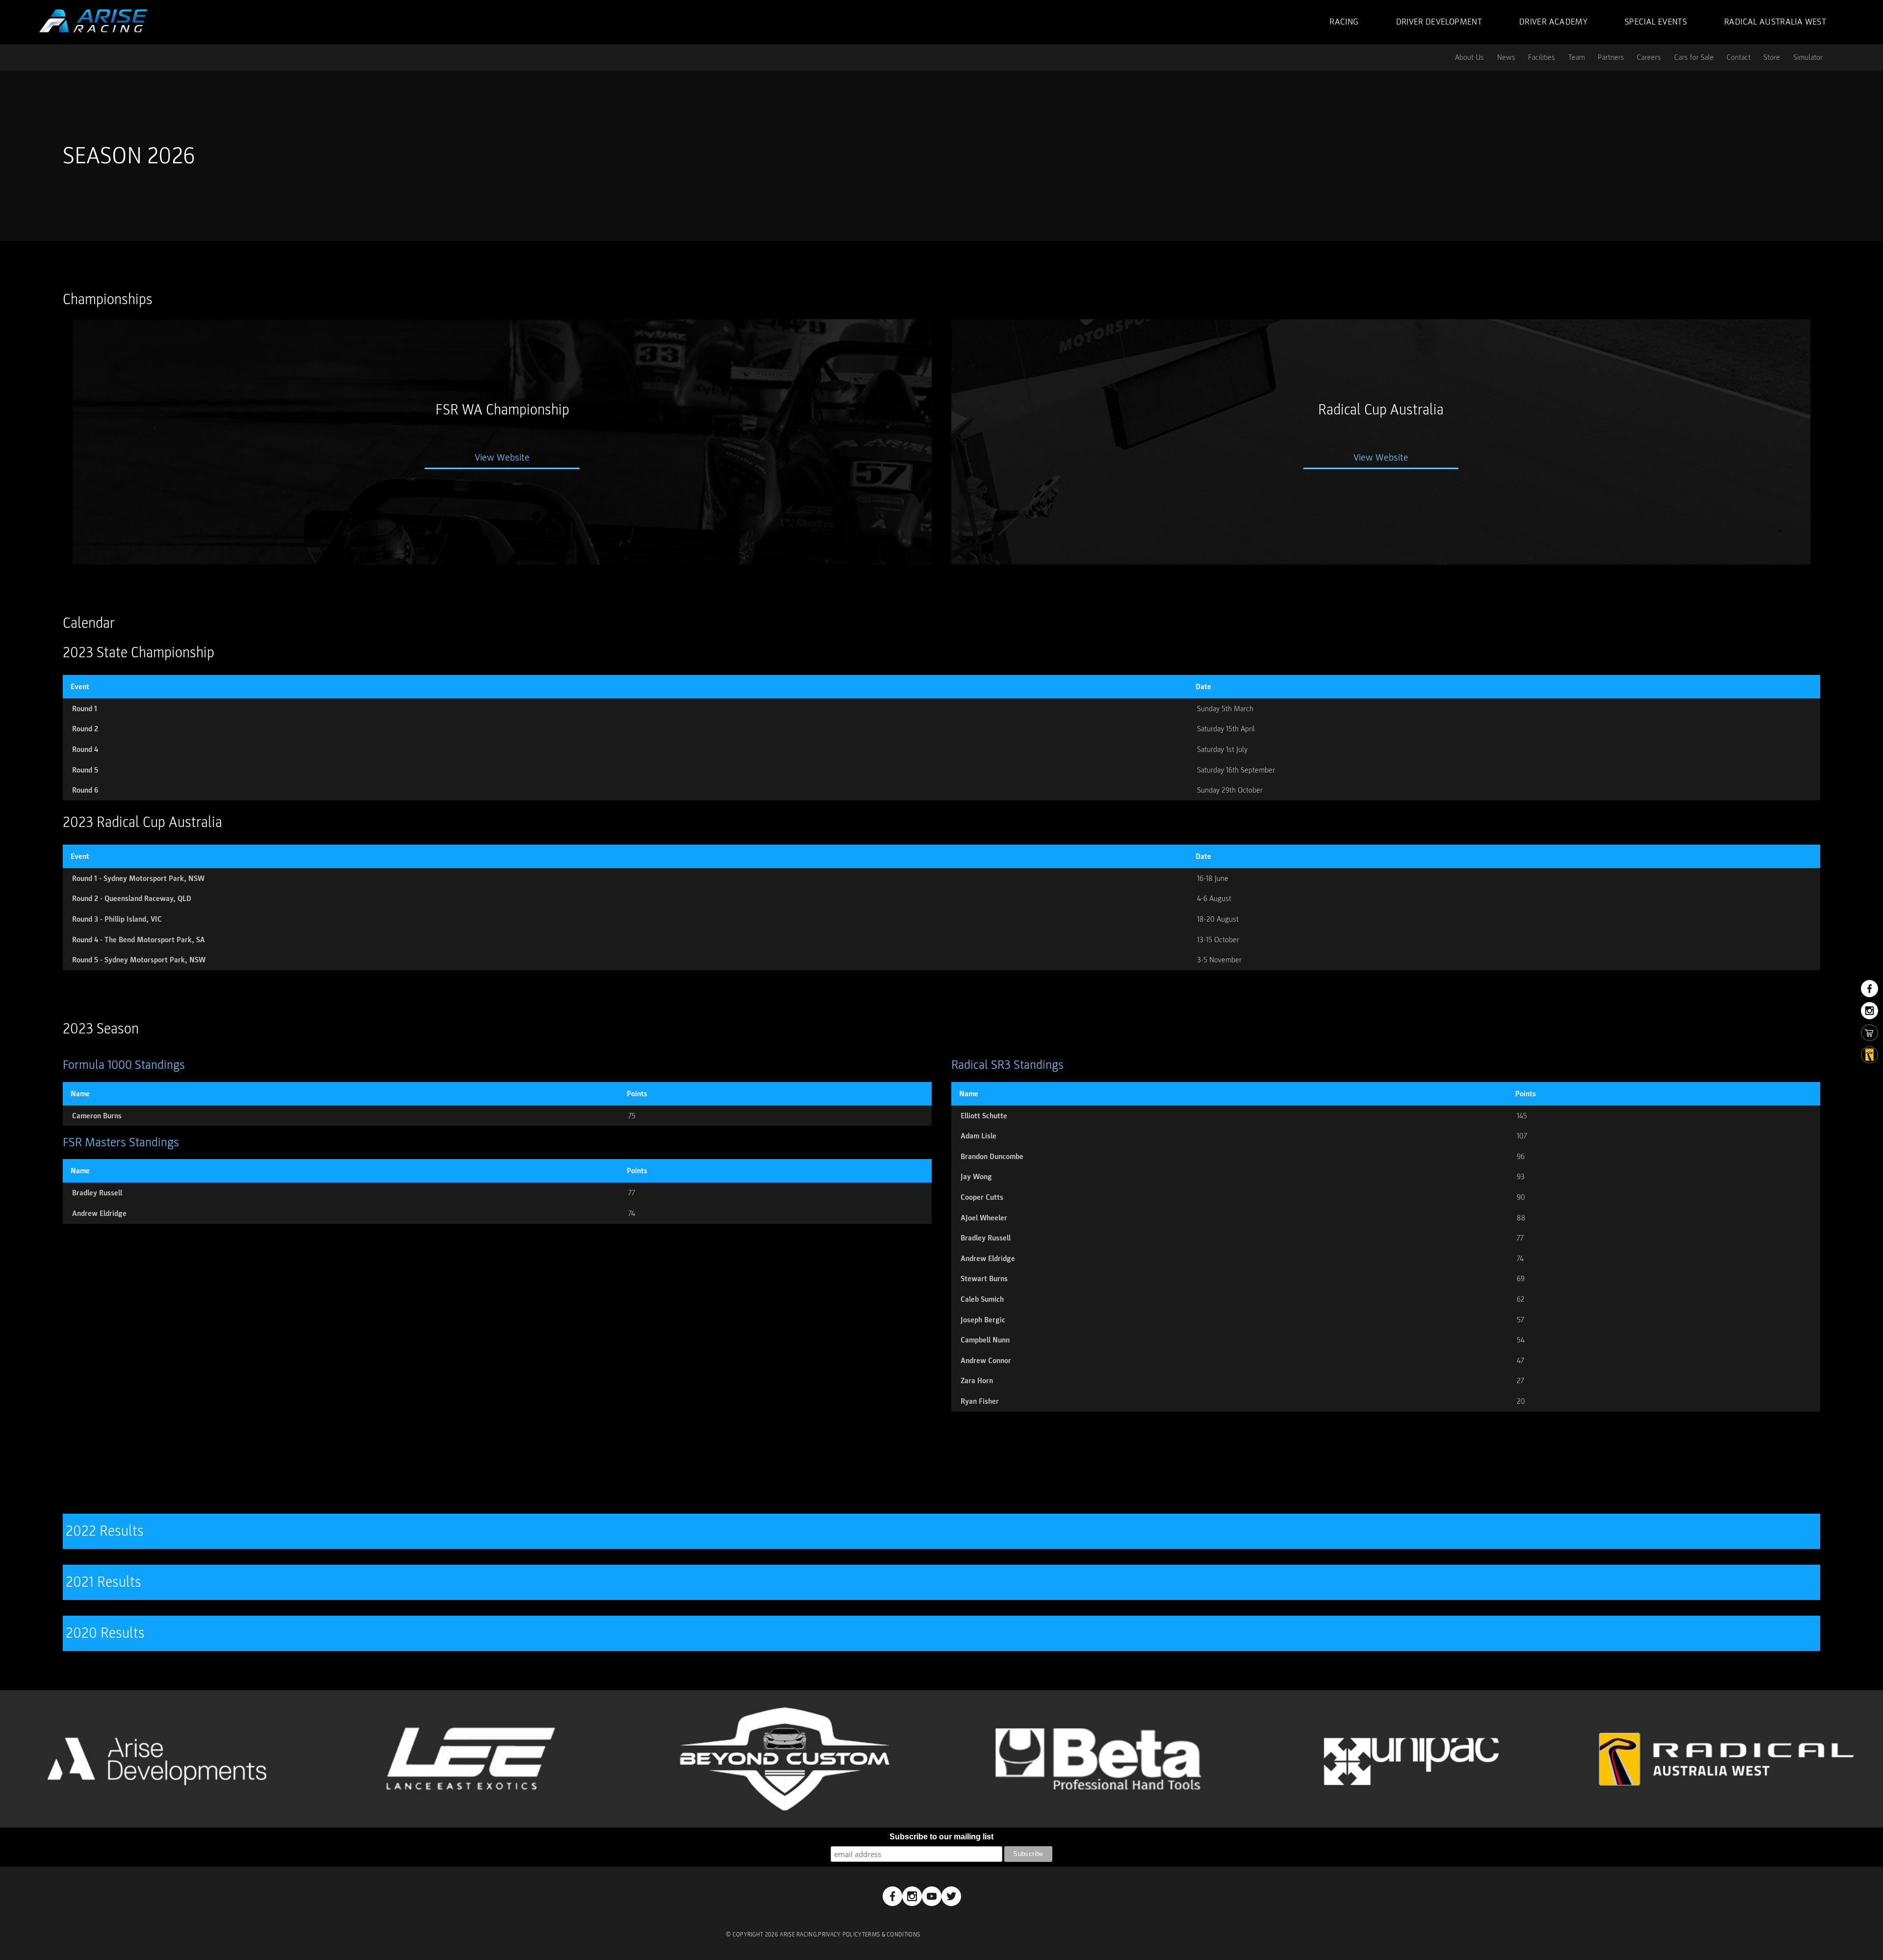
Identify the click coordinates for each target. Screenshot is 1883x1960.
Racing (1344, 22)
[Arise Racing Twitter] (951, 1896)
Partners (1611, 57)
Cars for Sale (1694, 57)
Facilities (1541, 57)
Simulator (1808, 57)
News (1506, 57)
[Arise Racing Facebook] (892, 1896)
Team (1577, 57)
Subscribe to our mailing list (941, 1837)
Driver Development (1439, 22)
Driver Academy (1553, 22)
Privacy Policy (840, 1935)
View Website (502, 458)
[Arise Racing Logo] (93, 21)
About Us (1469, 57)
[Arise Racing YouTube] (932, 1896)
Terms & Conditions (891, 1935)
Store (1772, 57)
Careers (1649, 57)
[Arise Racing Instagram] (912, 1896)
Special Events (1656, 22)
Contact (1739, 57)
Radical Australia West (1775, 22)
